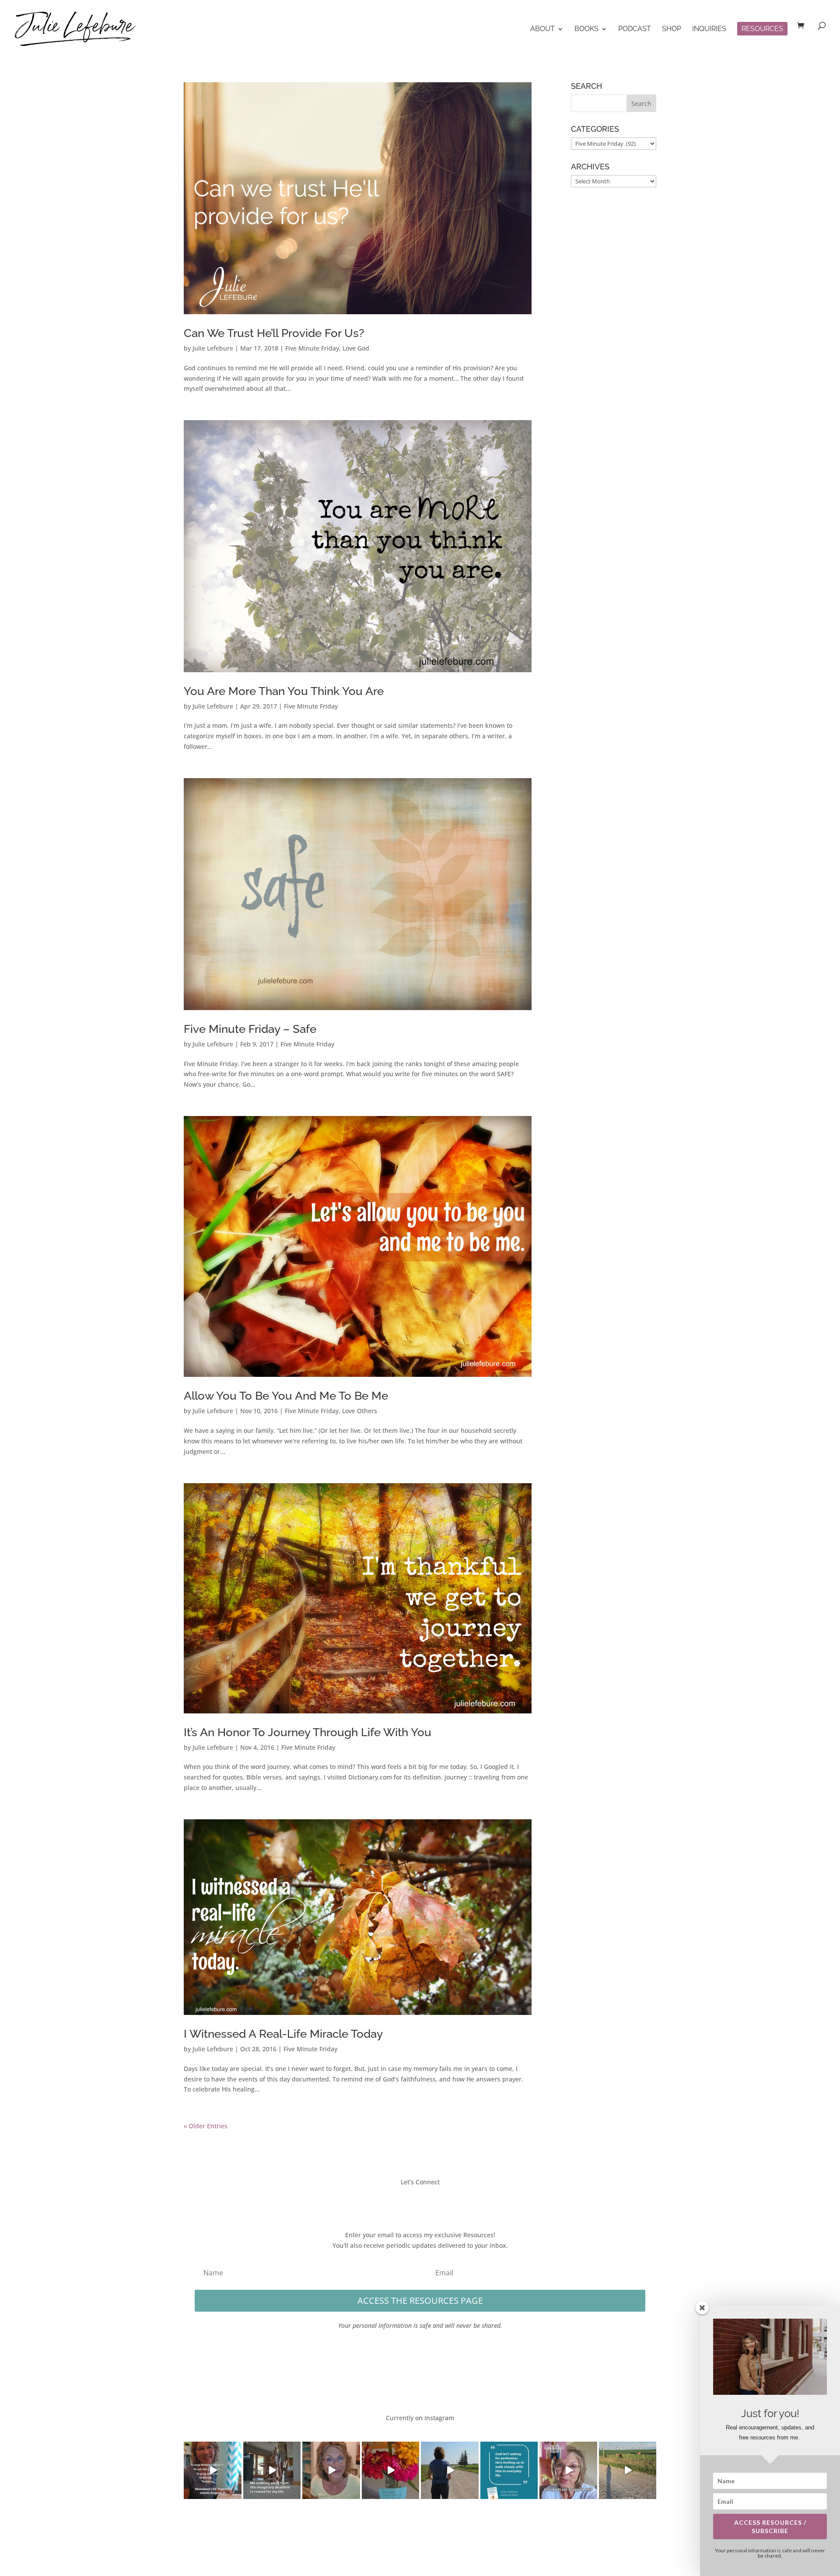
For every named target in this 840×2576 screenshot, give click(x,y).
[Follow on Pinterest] (446, 2201)
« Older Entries (206, 2126)
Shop (672, 29)
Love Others (360, 1411)
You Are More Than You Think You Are (284, 691)
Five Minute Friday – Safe (250, 1029)
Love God (356, 348)
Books (586, 29)
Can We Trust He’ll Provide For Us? (274, 333)
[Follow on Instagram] (429, 2201)
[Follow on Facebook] (394, 2201)
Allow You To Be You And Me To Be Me (286, 1396)
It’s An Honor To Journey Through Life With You (308, 1732)
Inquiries (709, 29)
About (542, 29)
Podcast (635, 29)
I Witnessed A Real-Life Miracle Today (283, 2034)
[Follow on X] (411, 2201)
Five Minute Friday (312, 348)
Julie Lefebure (213, 348)
